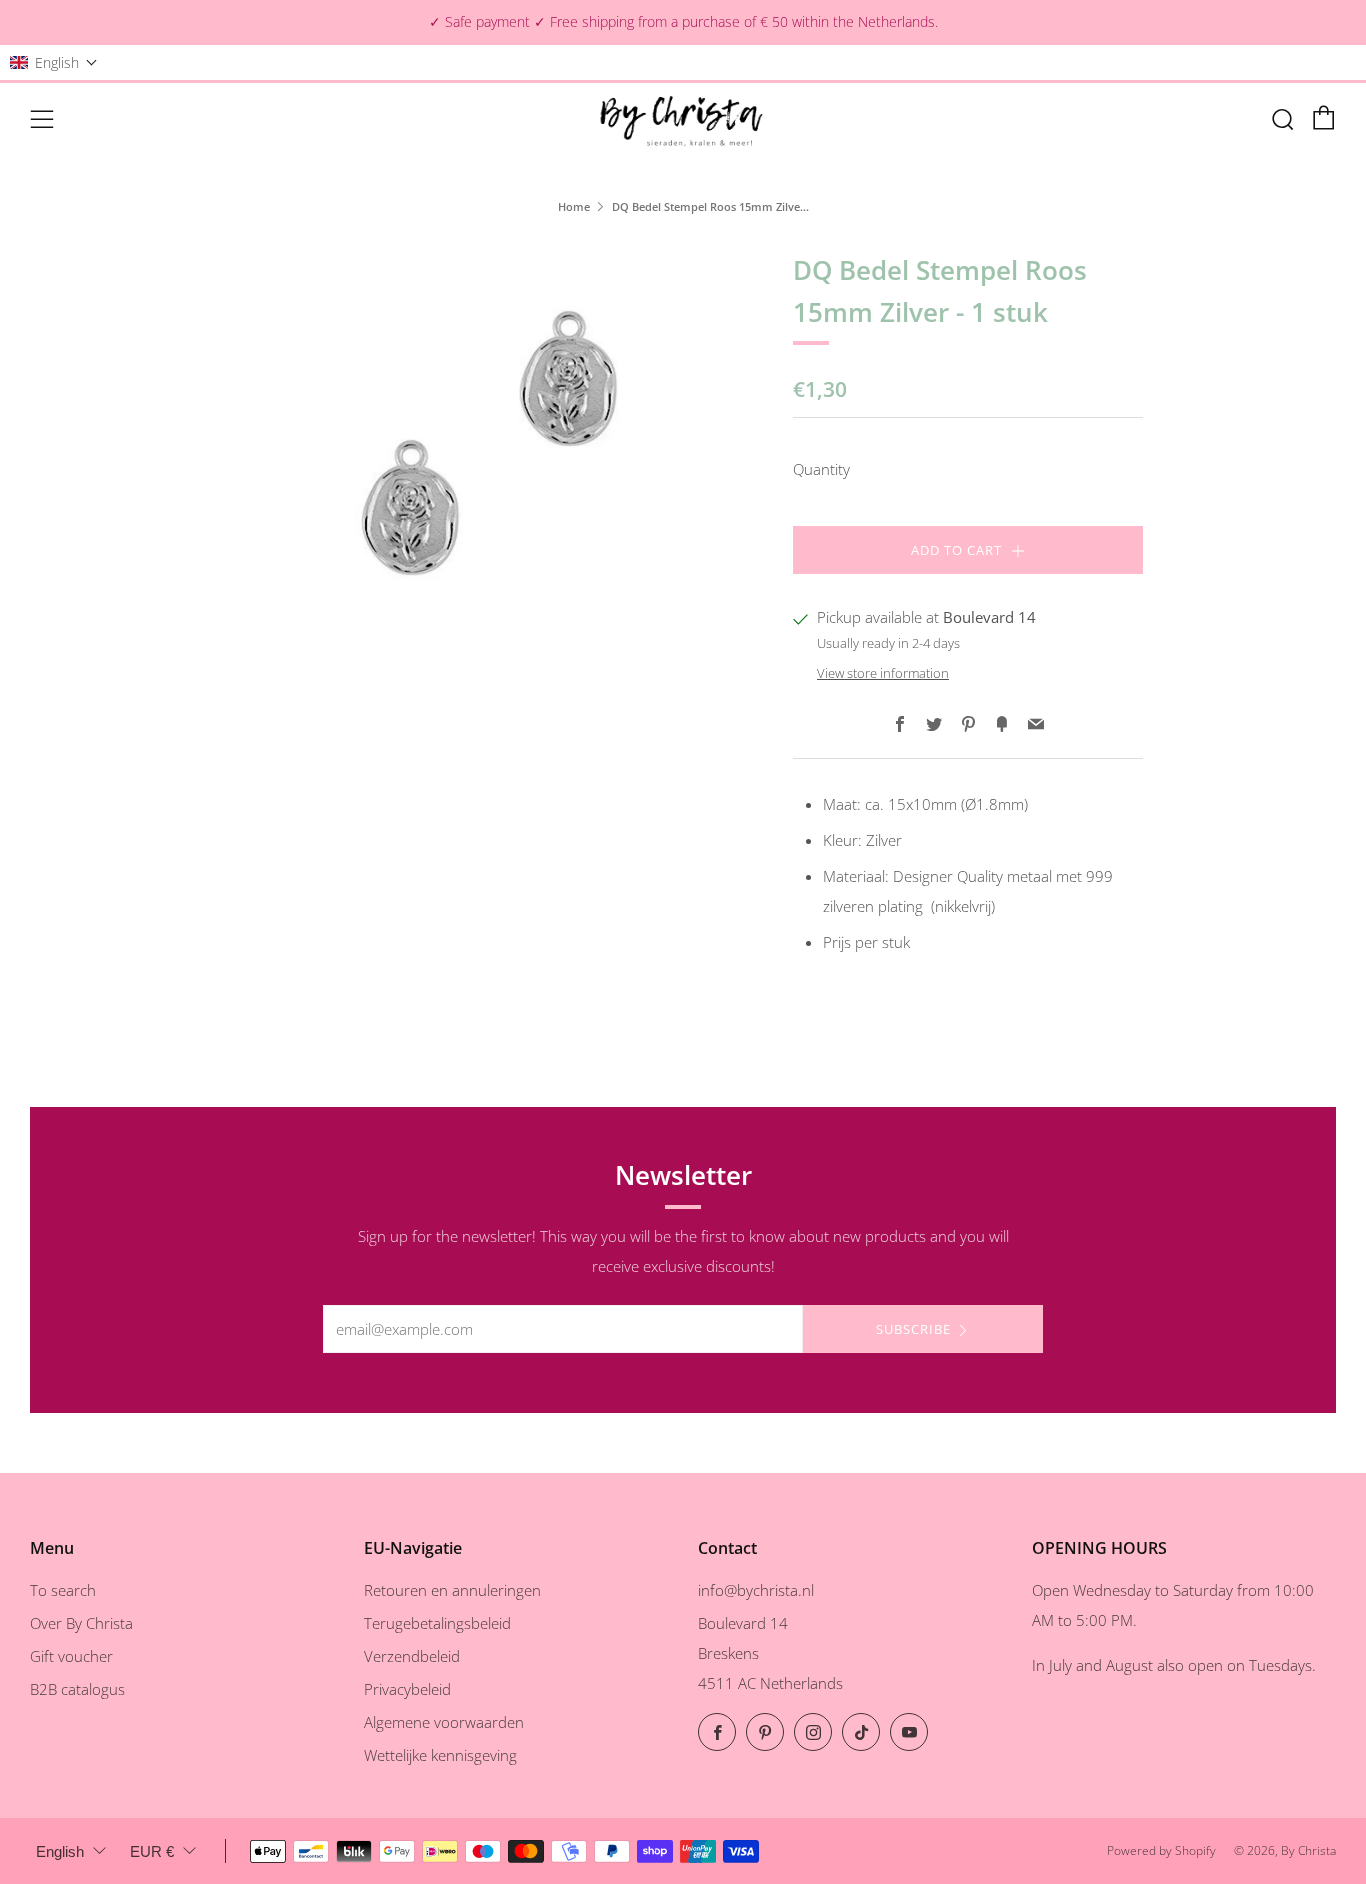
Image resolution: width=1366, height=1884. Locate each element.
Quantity (821, 469)
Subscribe (913, 1329)
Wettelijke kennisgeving (440, 1755)
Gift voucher (71, 1656)
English (60, 1851)
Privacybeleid (407, 1689)
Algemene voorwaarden (444, 1722)
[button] (54, 62)
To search (63, 1590)
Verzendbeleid (412, 1656)
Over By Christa (81, 1623)
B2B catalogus (77, 1689)
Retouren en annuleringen (452, 1590)
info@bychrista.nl (756, 1590)
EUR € (152, 1851)
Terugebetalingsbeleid (437, 1623)
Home (574, 206)
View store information (883, 673)
